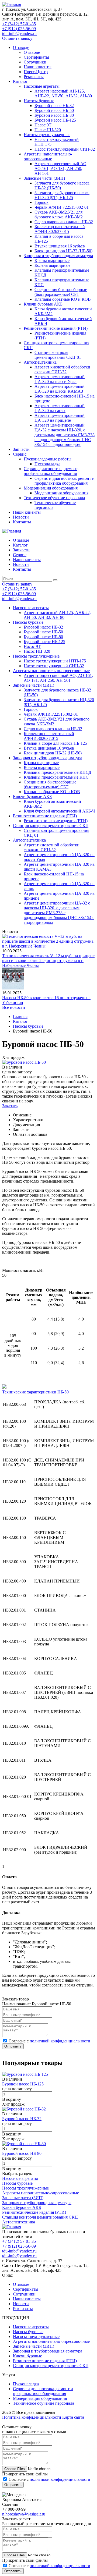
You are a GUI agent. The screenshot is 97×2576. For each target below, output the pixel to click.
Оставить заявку (17, 38)
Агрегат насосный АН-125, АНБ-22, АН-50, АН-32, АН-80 (63, 93)
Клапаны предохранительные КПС (56, 777)
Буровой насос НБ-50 (54, 110)
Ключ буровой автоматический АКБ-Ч (59, 811)
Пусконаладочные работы (48, 459)
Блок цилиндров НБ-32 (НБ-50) (63, 251)
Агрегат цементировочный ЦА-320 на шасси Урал (60, 379)
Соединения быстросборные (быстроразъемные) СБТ (61, 292)
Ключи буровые (27, 2356)
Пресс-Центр (36, 72)
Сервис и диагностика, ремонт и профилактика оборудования (65, 481)
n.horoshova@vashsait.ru (24, 2514)
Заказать (10, 1106)
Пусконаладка (47, 464)
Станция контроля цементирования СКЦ (51, 826)
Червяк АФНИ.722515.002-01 (62, 207)
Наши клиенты (38, 67)
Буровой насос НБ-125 (55, 120)
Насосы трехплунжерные (47, 135)
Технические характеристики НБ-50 (35, 1392)
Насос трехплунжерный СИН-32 (65, 149)
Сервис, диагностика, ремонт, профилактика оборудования (51, 471)
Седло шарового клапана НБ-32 (64, 222)
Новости (21, 517)
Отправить (13, 2046)
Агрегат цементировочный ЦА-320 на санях (60, 408)
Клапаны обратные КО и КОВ (63, 299)
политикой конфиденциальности (60, 2041)
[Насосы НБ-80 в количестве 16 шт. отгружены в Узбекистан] (13, 988)
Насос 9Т (43, 125)
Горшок (41, 202)
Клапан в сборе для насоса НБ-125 (55, 743)
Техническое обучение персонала (54, 498)
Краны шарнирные (52, 260)
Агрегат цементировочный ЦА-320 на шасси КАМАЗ (60, 389)
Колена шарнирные (52, 265)
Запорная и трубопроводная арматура (58, 256)
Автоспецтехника (40, 362)
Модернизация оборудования (51, 488)
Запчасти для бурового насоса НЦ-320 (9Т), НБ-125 (62, 195)
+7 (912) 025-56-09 (19, 29)
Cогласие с (49, 2041)
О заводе (21, 47)
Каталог (20, 81)
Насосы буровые (39, 101)
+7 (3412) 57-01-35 (19, 24)
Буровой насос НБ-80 (54, 115)
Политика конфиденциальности (32, 2417)
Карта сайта (73, 2417)
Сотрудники (35, 62)
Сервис (20, 454)
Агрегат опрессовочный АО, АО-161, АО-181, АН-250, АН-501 (61, 168)
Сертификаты (36, 57)
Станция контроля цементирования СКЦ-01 (58, 355)
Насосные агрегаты (42, 86)
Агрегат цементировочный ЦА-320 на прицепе (60, 418)
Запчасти (21, 449)
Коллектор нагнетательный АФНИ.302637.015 (60, 229)
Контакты (22, 522)
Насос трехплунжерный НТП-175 (55, 661)
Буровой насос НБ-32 (54, 106)
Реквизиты (34, 77)
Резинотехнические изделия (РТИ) (56, 328)
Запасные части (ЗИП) (44, 178)
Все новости (14, 1007)
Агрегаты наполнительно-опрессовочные (48, 156)
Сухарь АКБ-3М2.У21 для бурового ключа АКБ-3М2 (59, 214)
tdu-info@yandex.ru (19, 33)
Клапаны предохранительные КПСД (58, 772)
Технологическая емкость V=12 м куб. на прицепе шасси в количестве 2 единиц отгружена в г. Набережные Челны (48, 961)
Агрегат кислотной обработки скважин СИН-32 (62, 369)
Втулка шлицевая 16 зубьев (60, 246)
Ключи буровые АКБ (43, 304)
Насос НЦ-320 (48, 130)
